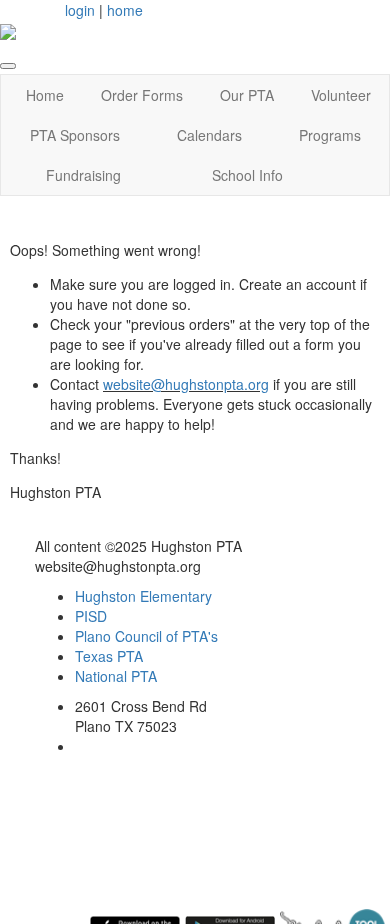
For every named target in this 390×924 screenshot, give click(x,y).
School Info (247, 175)
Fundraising (83, 175)
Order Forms (142, 95)
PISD (91, 616)
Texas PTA (109, 656)
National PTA (116, 676)
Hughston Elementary (143, 596)
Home (45, 95)
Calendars (209, 135)
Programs (330, 135)
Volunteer (341, 95)
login (80, 10)
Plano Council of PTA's (146, 636)
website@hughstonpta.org (186, 384)
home (125, 10)
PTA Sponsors (75, 135)
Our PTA (247, 95)
